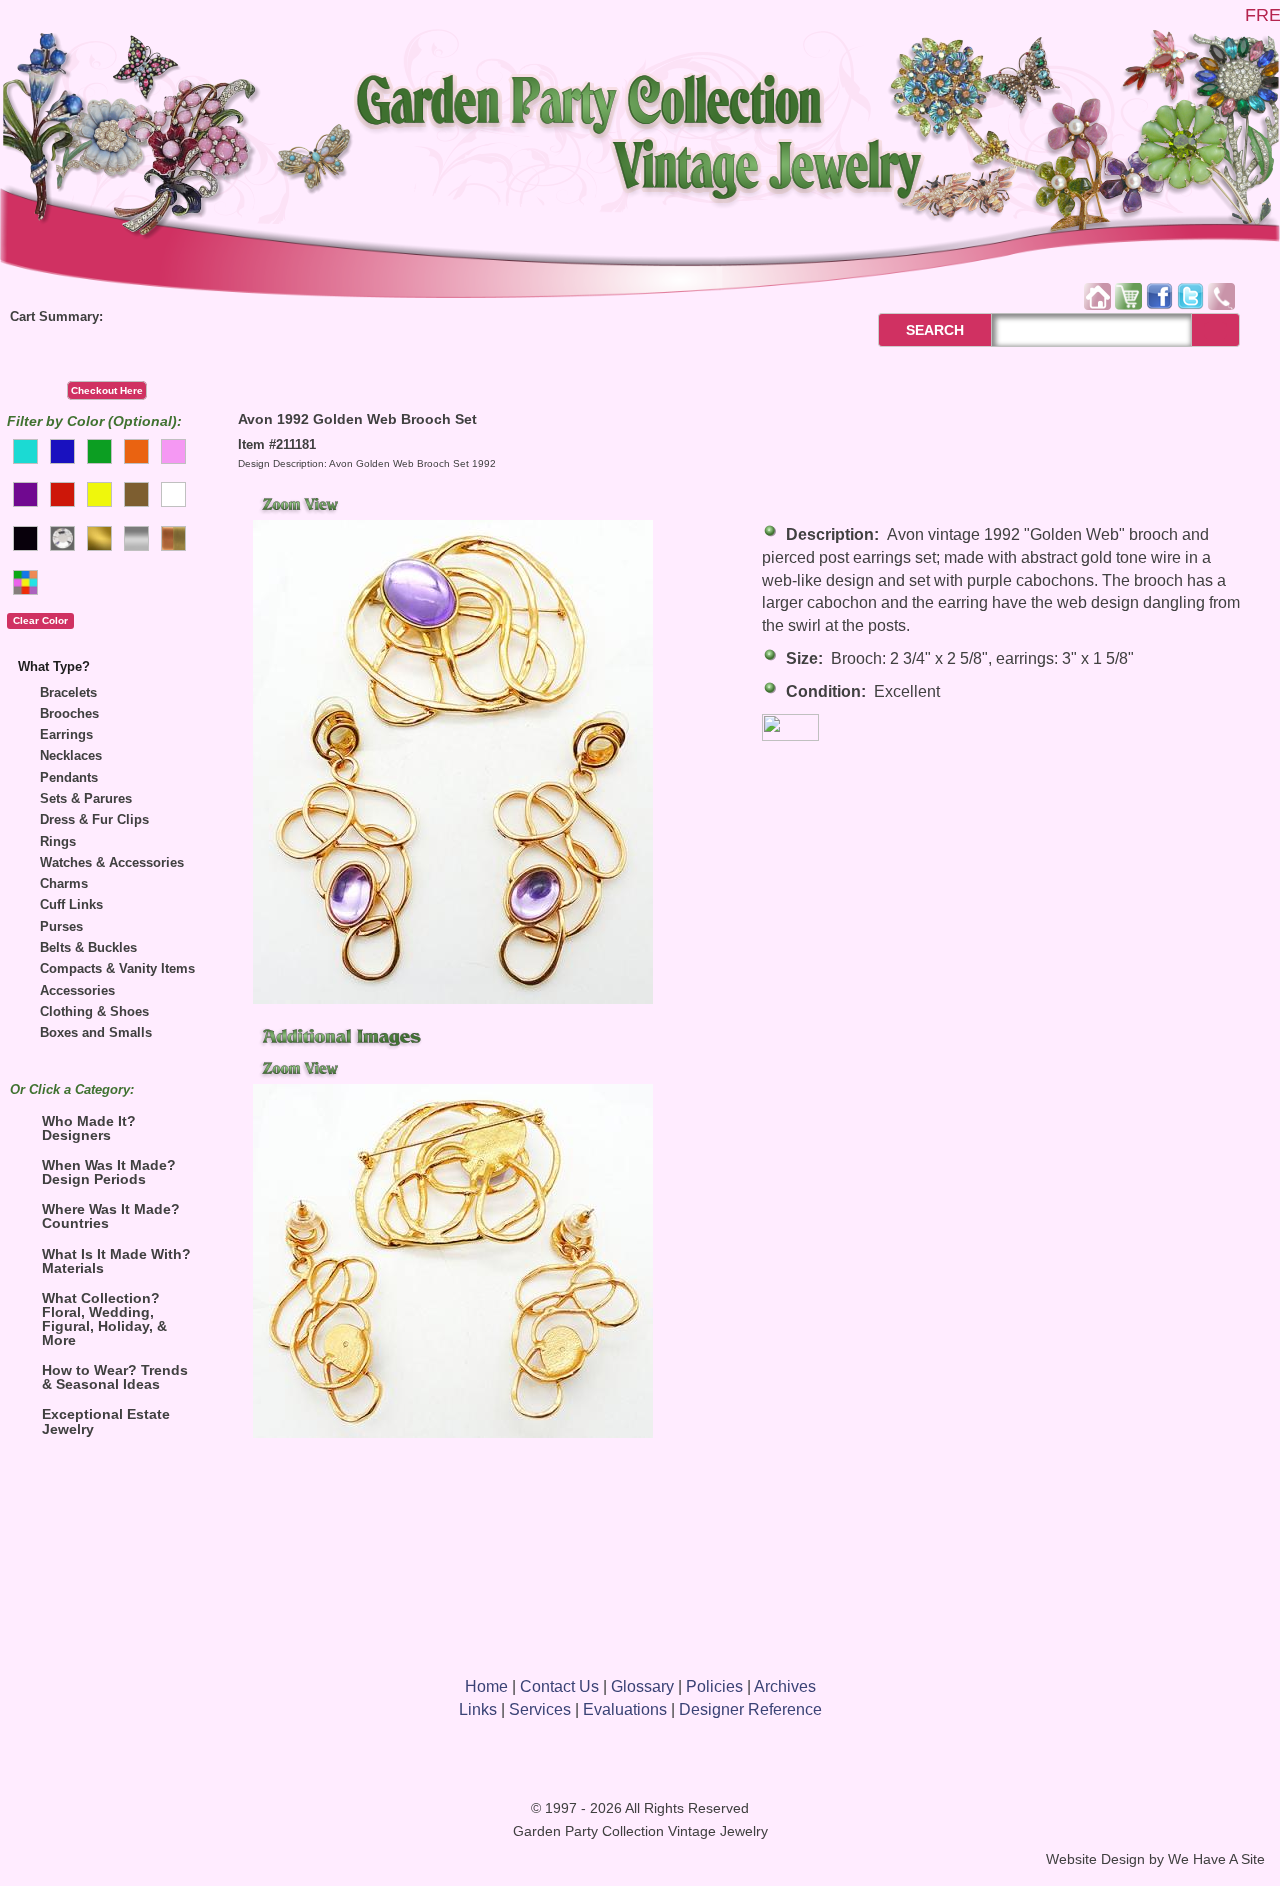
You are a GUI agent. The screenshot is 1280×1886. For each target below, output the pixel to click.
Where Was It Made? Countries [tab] (111, 1216)
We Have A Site (1216, 1859)
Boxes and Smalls (96, 1032)
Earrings (66, 734)
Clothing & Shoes (94, 1011)
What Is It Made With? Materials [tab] (116, 1261)
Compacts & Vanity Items (117, 968)
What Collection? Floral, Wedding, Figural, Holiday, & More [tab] (104, 1319)
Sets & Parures (86, 798)
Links (478, 1709)
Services (540, 1709)
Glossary (642, 1686)
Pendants (69, 777)
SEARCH (913, 330)
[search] (1215, 330)
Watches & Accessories (112, 862)
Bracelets (68, 692)
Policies (714, 1686)
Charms (64, 883)
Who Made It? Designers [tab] (89, 1128)
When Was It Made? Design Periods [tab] (109, 1172)
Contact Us (559, 1686)
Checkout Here (107, 390)
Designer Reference (750, 1709)
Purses (61, 926)
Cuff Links (71, 904)
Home (486, 1686)
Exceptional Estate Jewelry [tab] (106, 1421)
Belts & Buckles (88, 947)
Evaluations (625, 1709)
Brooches (69, 713)
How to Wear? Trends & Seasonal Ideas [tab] (115, 1377)
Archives (785, 1686)
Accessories (77, 990)
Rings (58, 841)
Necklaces (71, 755)
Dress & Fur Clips (94, 819)
